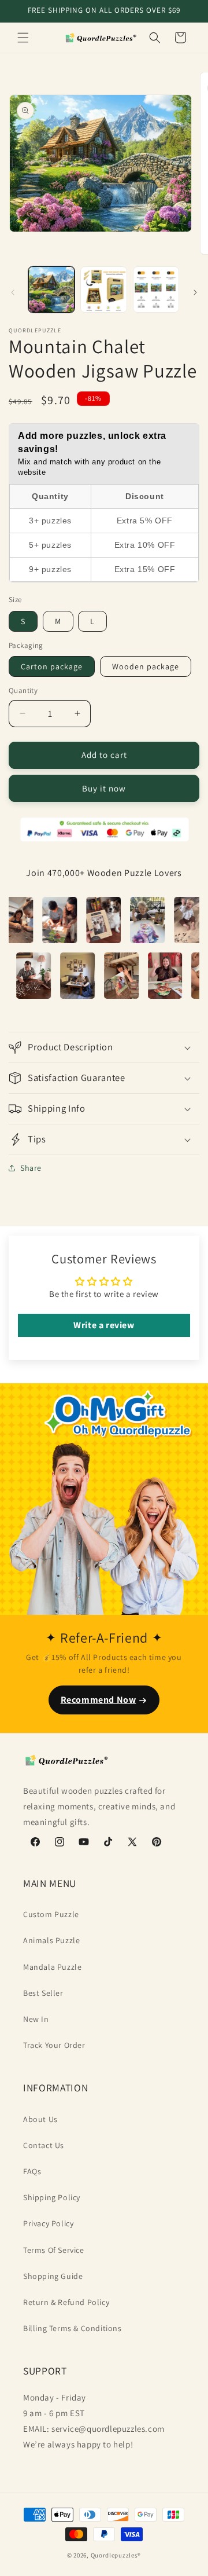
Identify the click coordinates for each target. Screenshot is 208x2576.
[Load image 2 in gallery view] (103, 290)
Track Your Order (54, 2045)
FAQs (32, 2171)
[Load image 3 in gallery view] (156, 290)
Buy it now (104, 788)
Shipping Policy (52, 2197)
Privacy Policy (48, 2223)
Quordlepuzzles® (116, 2555)
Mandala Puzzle (52, 1967)
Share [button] (31, 1168)
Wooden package (146, 666)
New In (36, 2019)
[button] (23, 38)
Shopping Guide (53, 2276)
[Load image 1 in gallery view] (51, 290)
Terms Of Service (54, 2250)
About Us (40, 2119)
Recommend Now (99, 1700)
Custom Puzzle (51, 1914)
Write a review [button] (104, 1325)
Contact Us (44, 2145)
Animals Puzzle (51, 1940)
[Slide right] (195, 292)
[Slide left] (13, 292)
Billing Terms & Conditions (73, 2328)
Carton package (52, 666)
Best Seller (43, 1993)
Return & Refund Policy (66, 2302)
